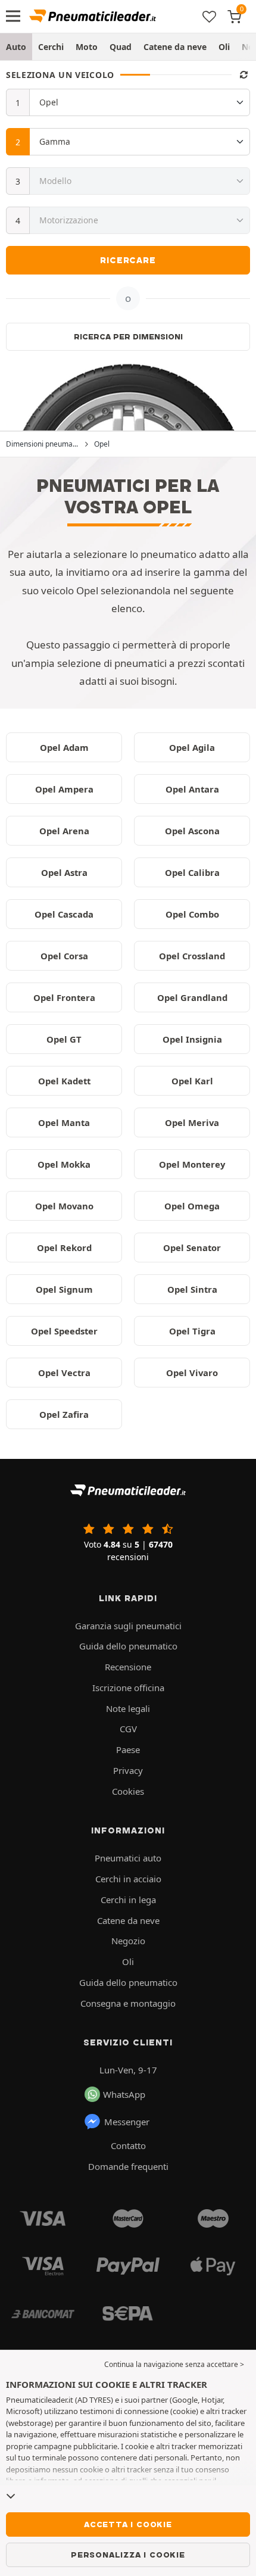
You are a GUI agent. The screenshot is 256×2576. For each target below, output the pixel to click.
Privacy (128, 1770)
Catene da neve (175, 47)
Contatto (128, 2145)
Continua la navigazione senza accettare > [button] (174, 2364)
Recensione (128, 1667)
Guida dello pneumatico (128, 1646)
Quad (121, 47)
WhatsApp (124, 2094)
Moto (87, 47)
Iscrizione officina (128, 1688)
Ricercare (128, 260)
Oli (224, 47)
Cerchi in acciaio (128, 1879)
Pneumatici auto (128, 1858)
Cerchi (51, 47)
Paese (128, 1749)
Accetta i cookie (128, 2524)
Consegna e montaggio (128, 2003)
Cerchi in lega (128, 1900)
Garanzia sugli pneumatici (128, 1626)
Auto (16, 47)
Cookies (128, 1791)
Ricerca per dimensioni (128, 336)
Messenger (127, 2122)
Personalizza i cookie (128, 2555)
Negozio (128, 1941)
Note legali (128, 1708)
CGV (128, 1729)
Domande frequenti (128, 2166)
